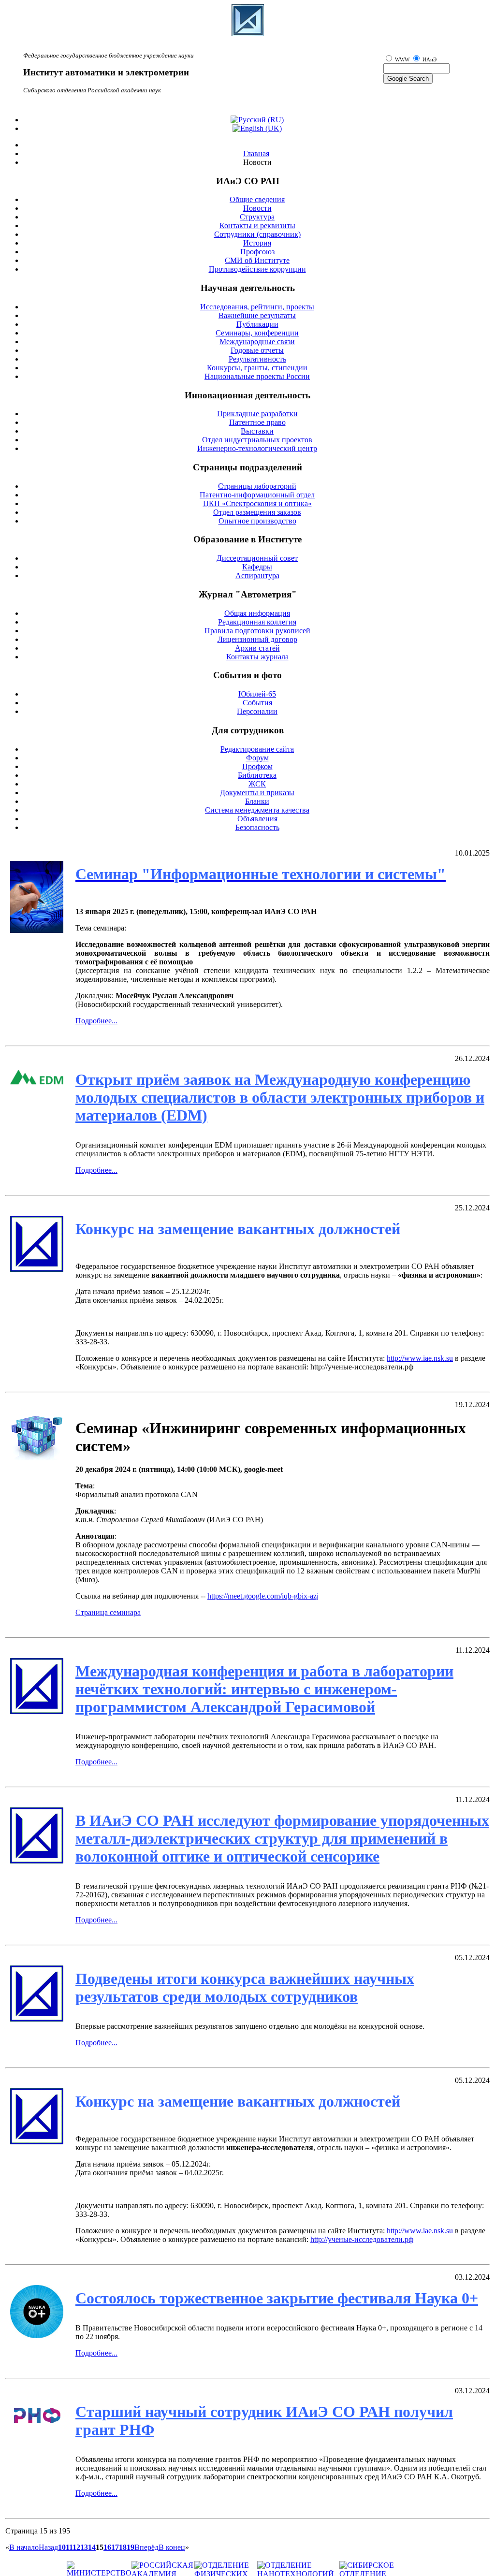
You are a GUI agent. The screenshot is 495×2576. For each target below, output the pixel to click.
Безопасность (257, 827)
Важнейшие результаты (257, 315)
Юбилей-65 (257, 694)
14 (92, 2547)
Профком (257, 766)
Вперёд (146, 2547)
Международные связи (257, 342)
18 (123, 2547)
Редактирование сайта (257, 749)
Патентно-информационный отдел (257, 495)
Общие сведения (257, 199)
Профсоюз (257, 252)
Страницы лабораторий (257, 486)
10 (62, 2547)
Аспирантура (257, 575)
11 (69, 2547)
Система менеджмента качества (257, 810)
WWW (403, 60)
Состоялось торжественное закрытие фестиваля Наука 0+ (277, 2298)
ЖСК (257, 784)
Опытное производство (257, 521)
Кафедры (257, 567)
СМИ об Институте (257, 260)
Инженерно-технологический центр (257, 448)
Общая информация (257, 613)
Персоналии (257, 711)
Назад (48, 2547)
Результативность (257, 359)
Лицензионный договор (257, 639)
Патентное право (257, 422)
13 (84, 2547)
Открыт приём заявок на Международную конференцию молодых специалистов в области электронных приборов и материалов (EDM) (280, 1097)
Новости (257, 208)
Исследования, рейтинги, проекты (257, 307)
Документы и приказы (257, 793)
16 (107, 2547)
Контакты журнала (257, 657)
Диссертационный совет (257, 558)
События (257, 703)
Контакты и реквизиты (257, 226)
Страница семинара (108, 1612)
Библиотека (257, 775)
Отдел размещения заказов (257, 512)
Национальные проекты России (257, 376)
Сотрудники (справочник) (257, 234)
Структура (257, 217)
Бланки (257, 801)
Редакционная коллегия (257, 622)
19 (131, 2547)
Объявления (257, 819)
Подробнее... (96, 1021)
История (257, 243)
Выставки (257, 431)
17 (115, 2547)
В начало (24, 2547)
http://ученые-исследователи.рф (362, 2239)
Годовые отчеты (257, 350)
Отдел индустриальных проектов (257, 440)
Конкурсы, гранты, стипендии (257, 368)
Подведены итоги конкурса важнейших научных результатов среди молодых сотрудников (245, 1987)
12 (76, 2547)
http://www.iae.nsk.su (420, 1358)
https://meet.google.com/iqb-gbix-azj (263, 1596)
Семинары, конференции (257, 333)
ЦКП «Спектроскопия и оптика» (257, 503)
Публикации (257, 324)
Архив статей (257, 648)
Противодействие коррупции (257, 269)
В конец (172, 2547)
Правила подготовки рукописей (257, 631)
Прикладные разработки (257, 414)
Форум (257, 758)
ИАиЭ (429, 60)
